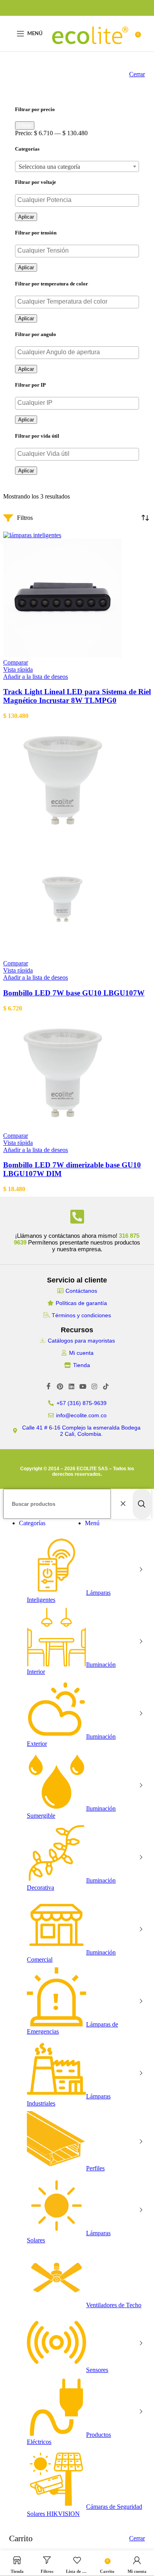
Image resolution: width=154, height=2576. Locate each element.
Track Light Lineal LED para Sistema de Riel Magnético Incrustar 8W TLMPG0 (77, 696)
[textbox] (77, 167)
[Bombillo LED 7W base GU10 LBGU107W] (62, 836)
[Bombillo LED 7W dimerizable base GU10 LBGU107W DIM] (62, 1128)
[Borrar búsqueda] (125, 1504)
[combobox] (77, 166)
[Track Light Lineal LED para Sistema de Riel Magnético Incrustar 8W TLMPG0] (32, 535)
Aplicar (26, 217)
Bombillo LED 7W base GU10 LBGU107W (74, 993)
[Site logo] (90, 53)
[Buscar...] (142, 1504)
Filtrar (25, 126)
